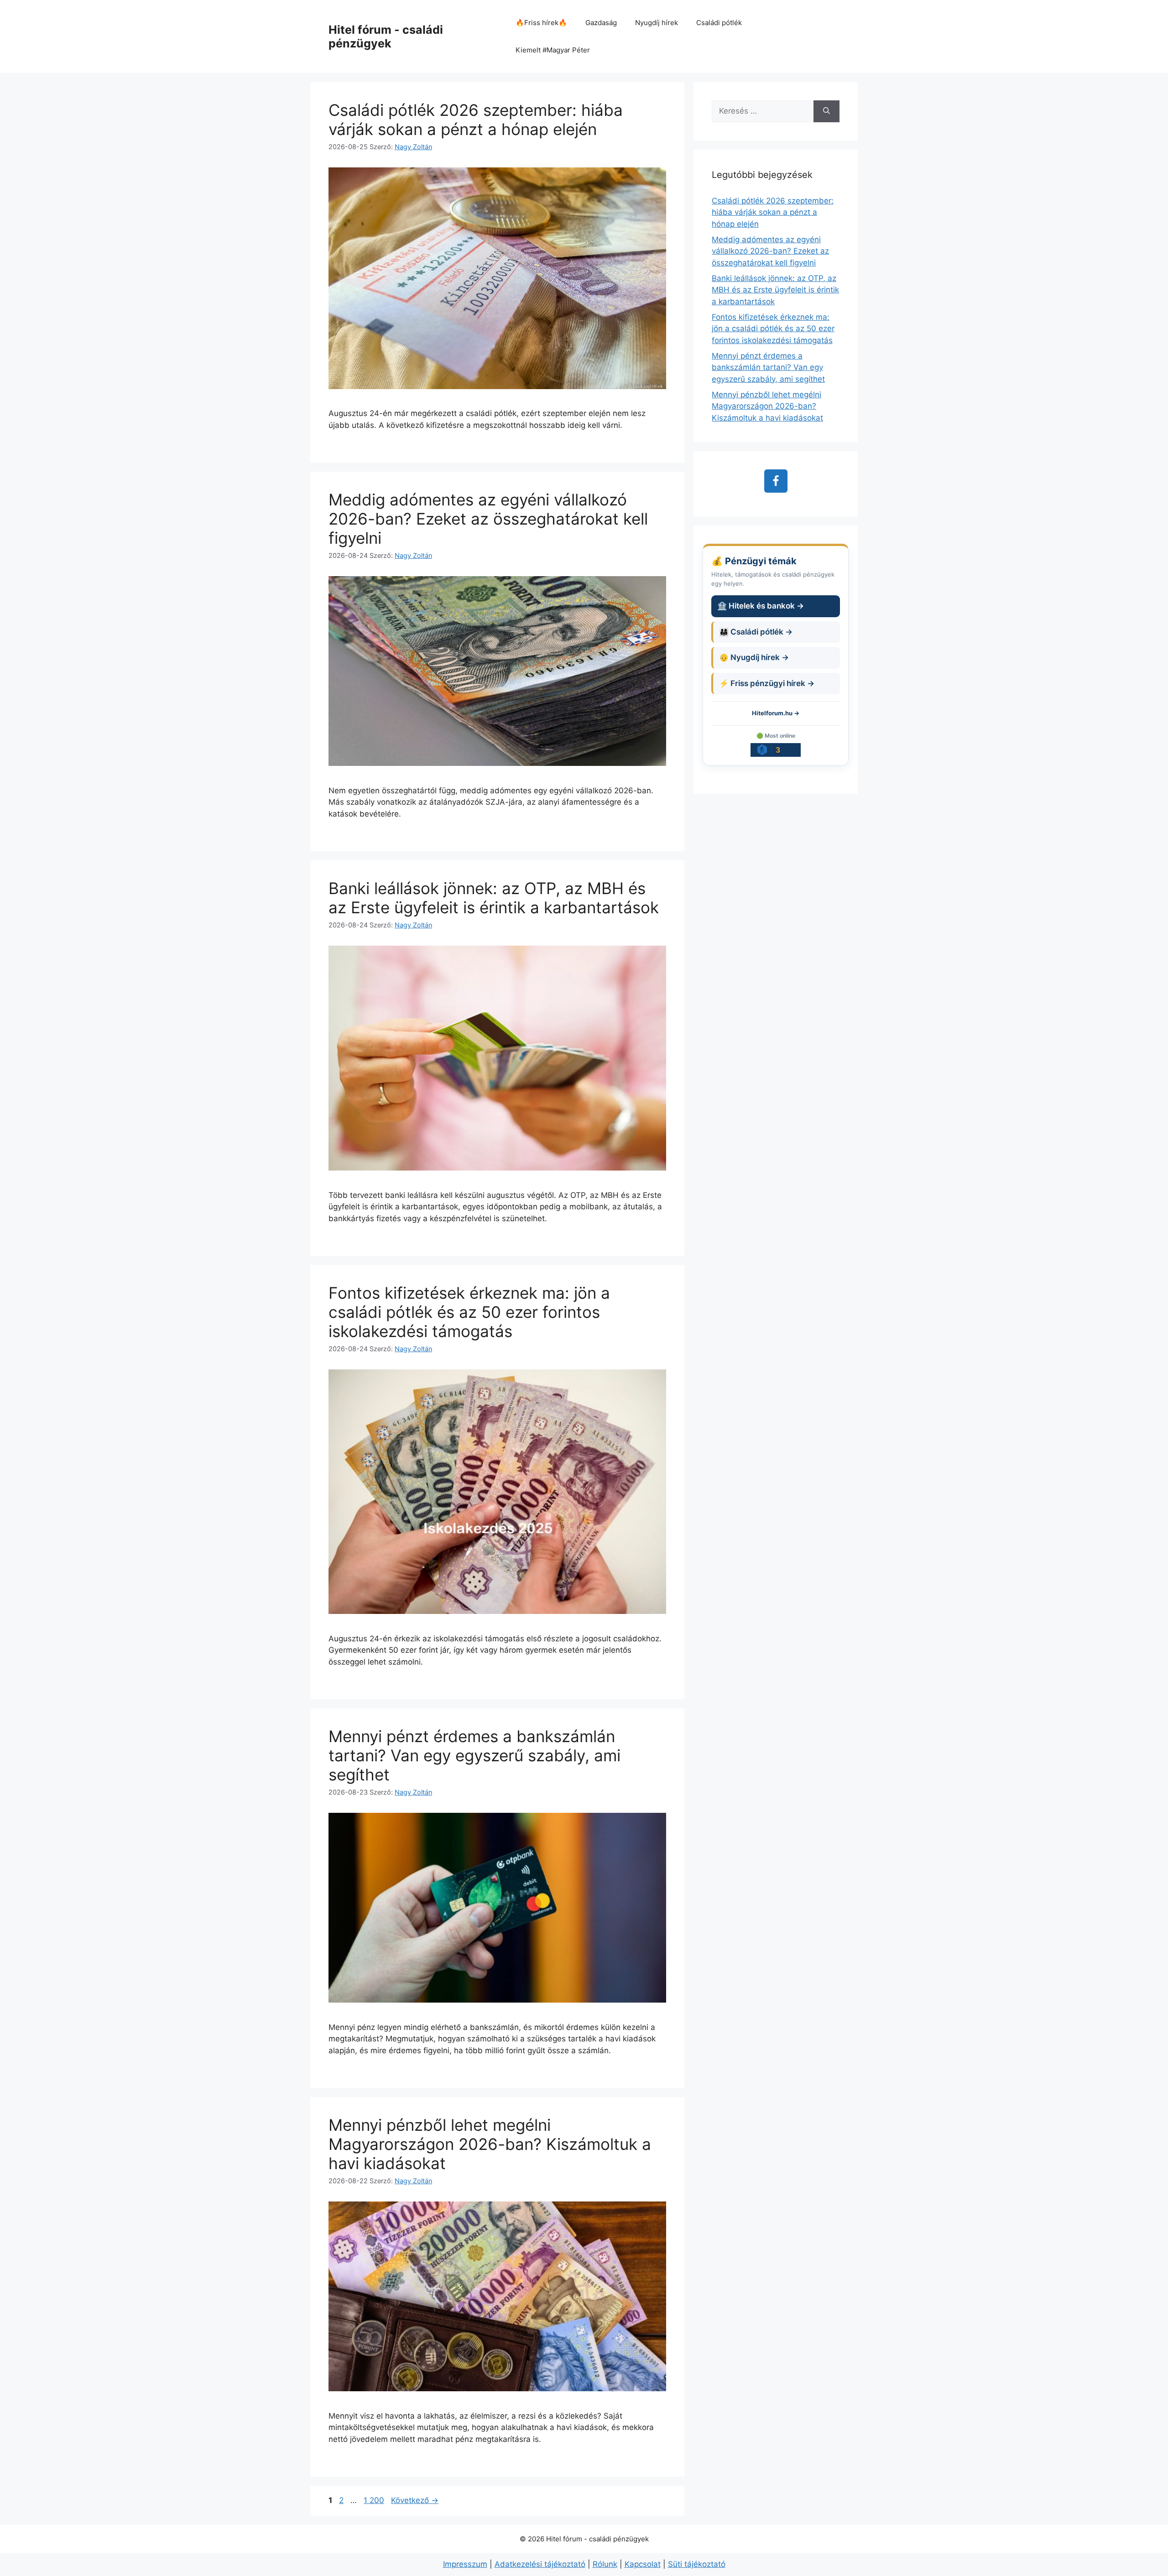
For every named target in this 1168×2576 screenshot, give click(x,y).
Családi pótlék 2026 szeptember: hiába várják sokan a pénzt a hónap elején (476, 120)
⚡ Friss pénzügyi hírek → (767, 683)
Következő (415, 2500)
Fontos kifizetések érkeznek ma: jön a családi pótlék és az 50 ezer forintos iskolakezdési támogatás (469, 1312)
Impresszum (465, 2564)
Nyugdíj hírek (657, 23)
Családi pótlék (719, 23)
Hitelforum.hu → (776, 713)
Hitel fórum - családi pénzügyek (386, 36)
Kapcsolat (643, 2564)
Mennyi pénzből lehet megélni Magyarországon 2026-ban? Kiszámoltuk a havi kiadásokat (490, 2144)
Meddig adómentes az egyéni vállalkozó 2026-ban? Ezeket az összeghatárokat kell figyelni (488, 519)
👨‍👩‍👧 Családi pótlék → (756, 632)
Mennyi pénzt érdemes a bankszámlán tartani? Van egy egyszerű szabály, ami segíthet (474, 1755)
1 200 (374, 2500)
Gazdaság (601, 23)
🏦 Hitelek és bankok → (761, 606)
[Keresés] (826, 111)
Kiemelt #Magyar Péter (553, 50)
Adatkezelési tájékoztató (540, 2564)
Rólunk (605, 2564)
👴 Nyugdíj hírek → (754, 657)
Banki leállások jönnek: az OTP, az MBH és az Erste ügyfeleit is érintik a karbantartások (494, 898)
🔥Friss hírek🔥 (541, 23)
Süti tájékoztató (697, 2564)
